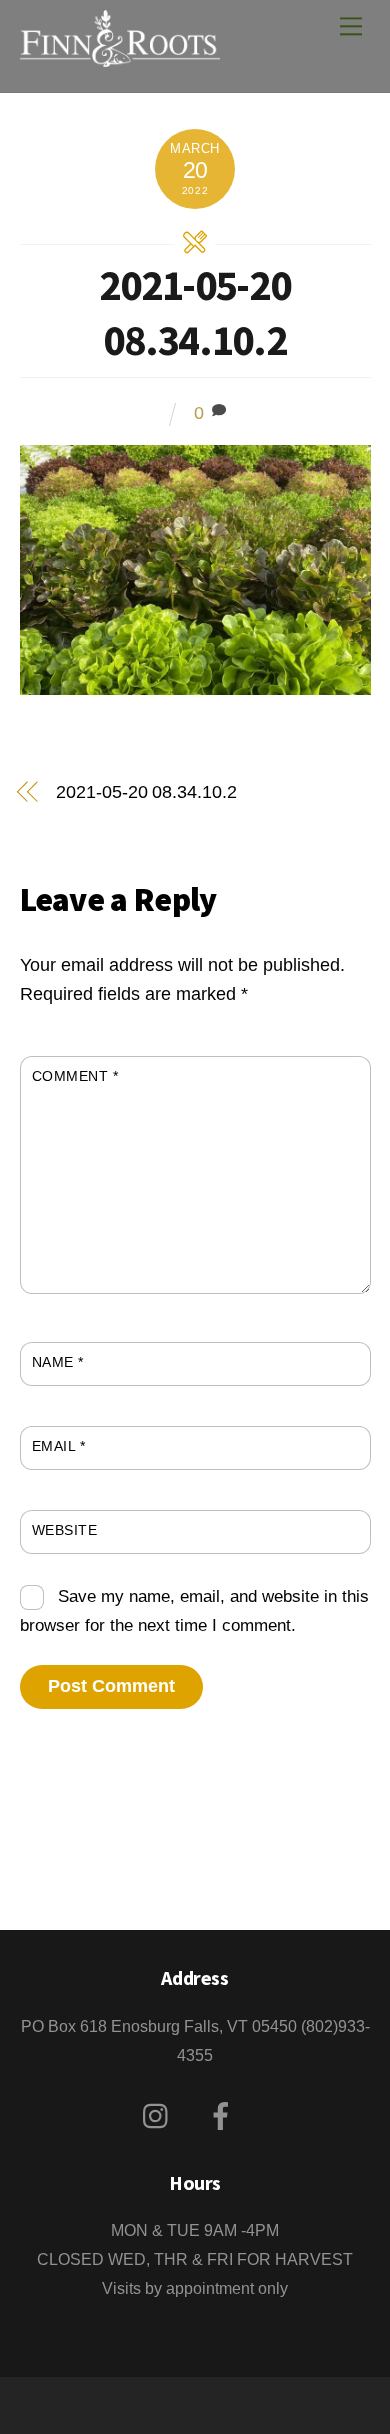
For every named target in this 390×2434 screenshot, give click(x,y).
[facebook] (224, 2116)
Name (58, 1362)
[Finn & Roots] (120, 55)
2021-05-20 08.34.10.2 (194, 312)
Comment (75, 1076)
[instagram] (160, 2116)
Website (65, 1530)
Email (59, 1446)
